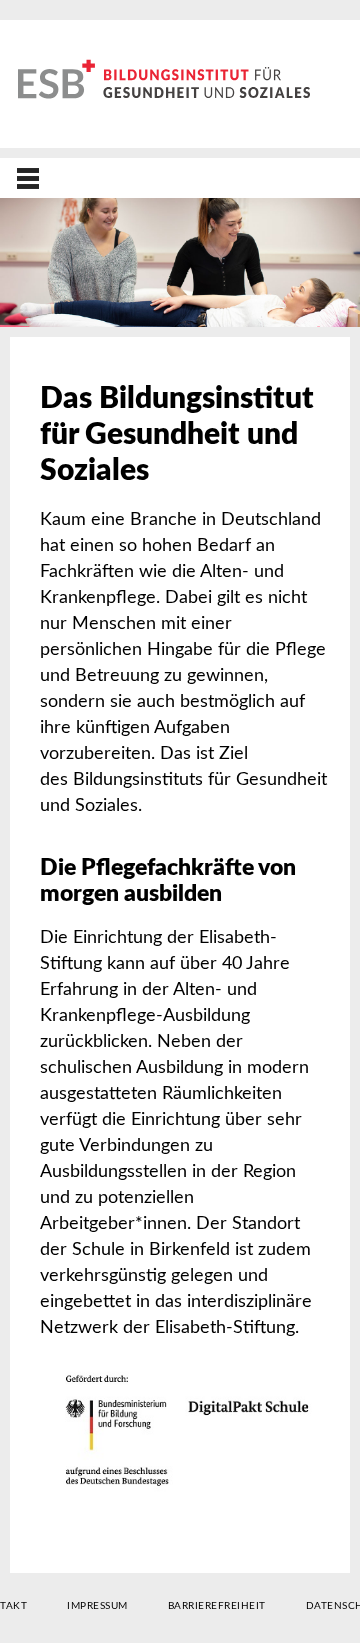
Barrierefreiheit (217, 1606)
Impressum (97, 1606)
